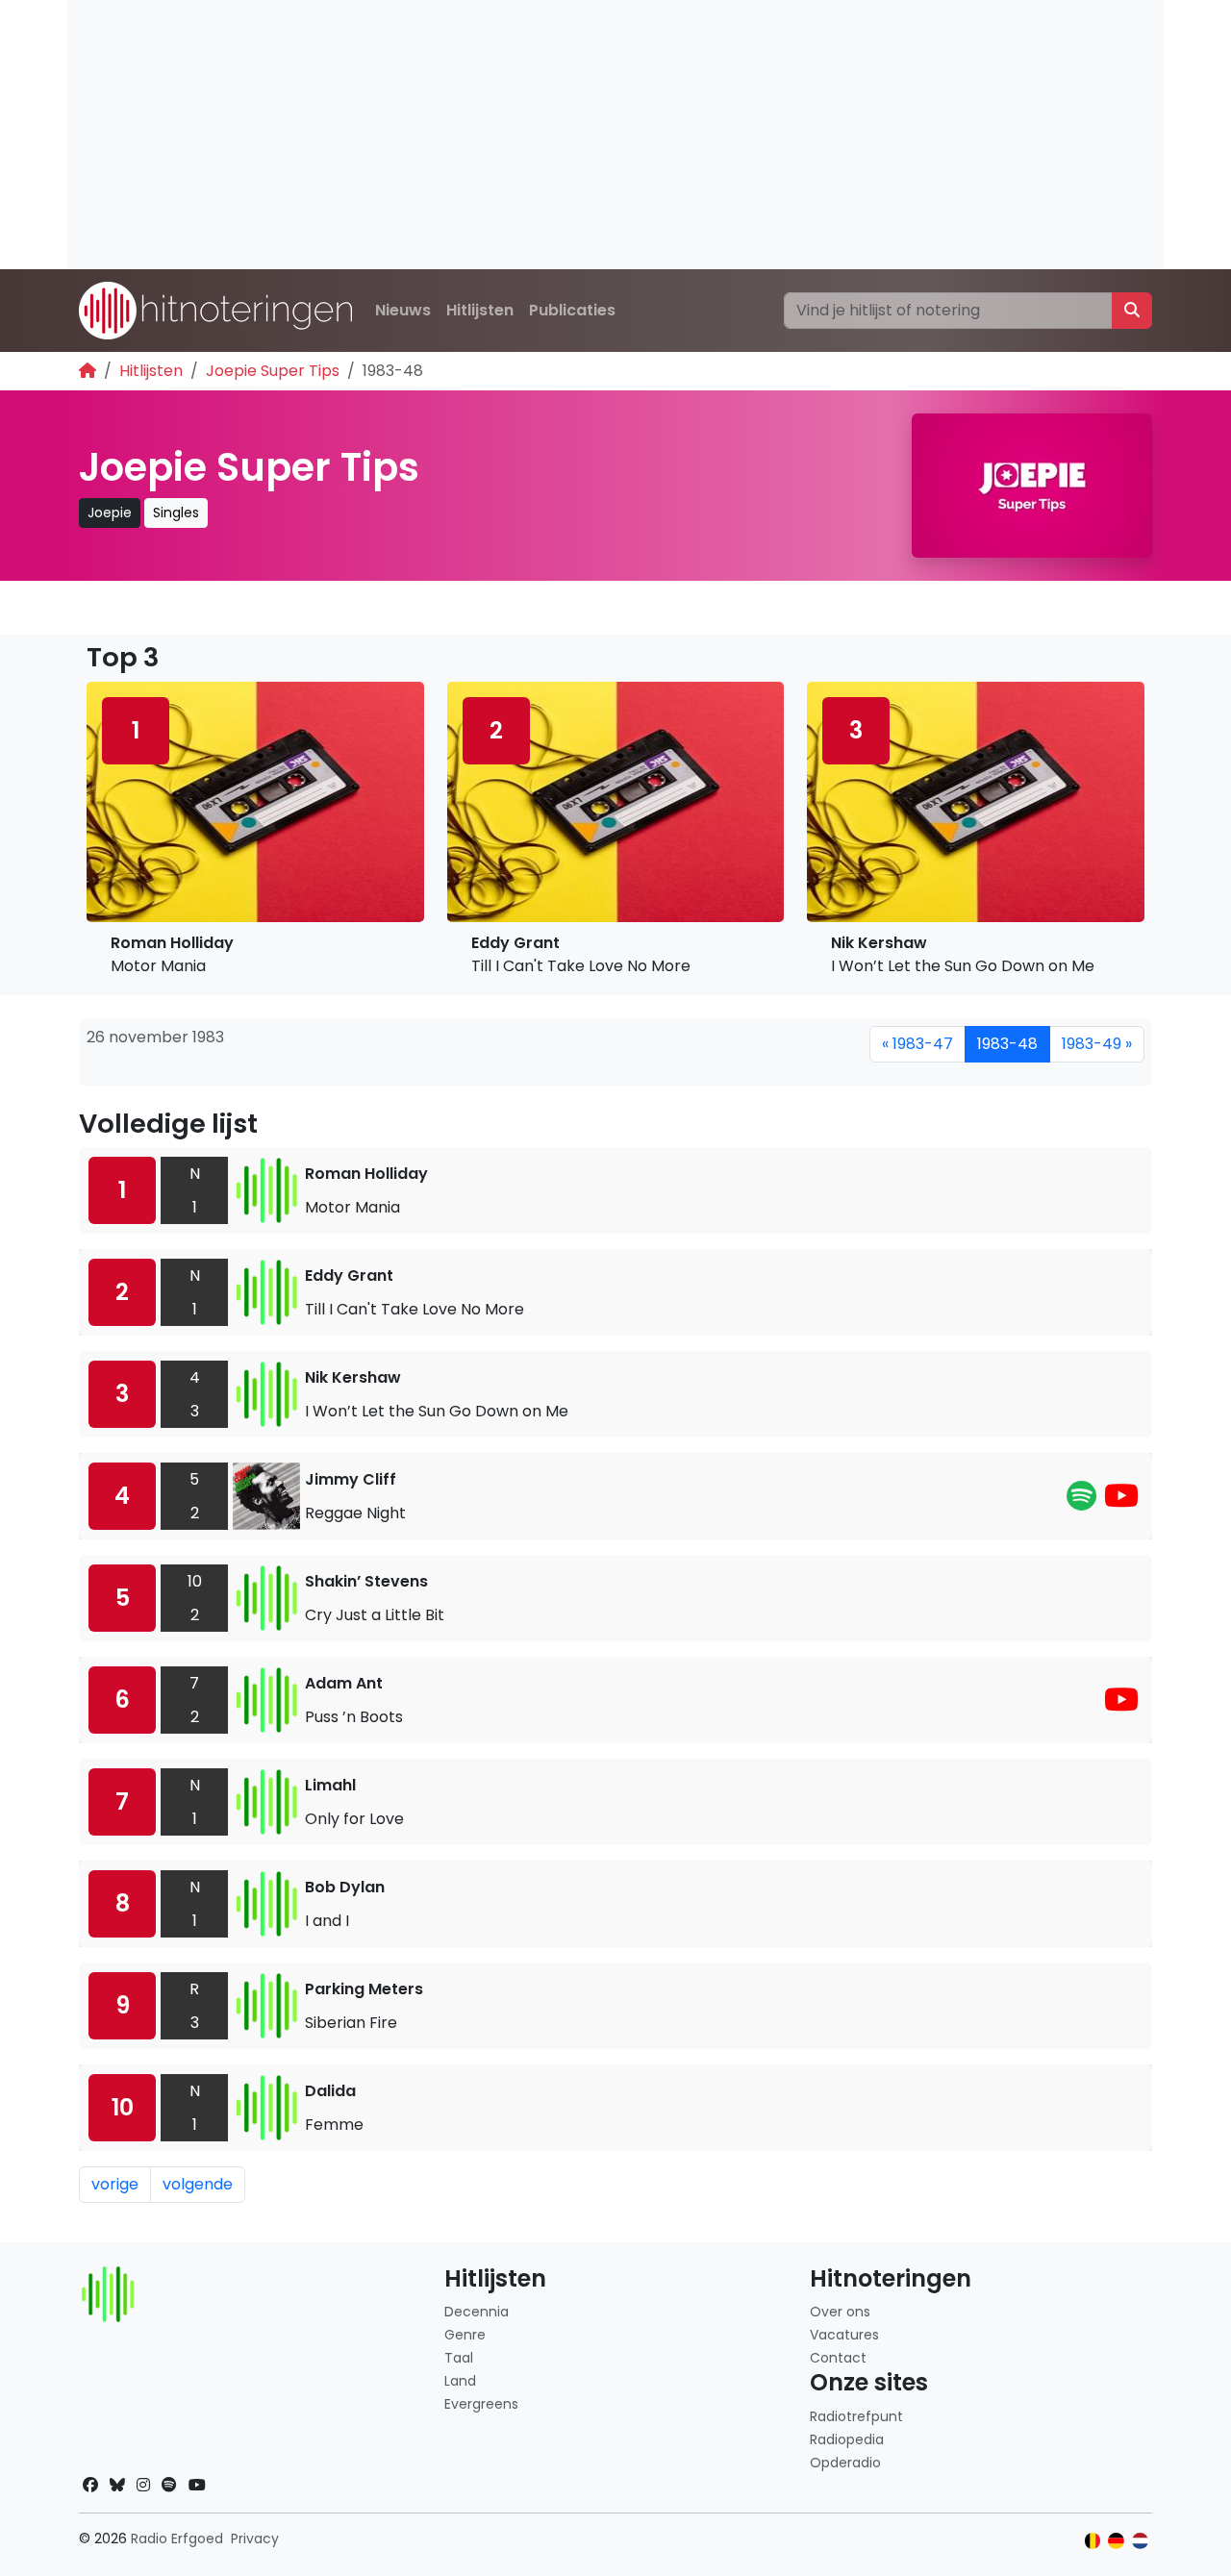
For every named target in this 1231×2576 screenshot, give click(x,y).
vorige (115, 2184)
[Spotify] (1081, 1501)
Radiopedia (847, 2439)
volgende (198, 2184)
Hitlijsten (480, 310)
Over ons (840, 2312)
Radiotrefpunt (856, 2416)
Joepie (110, 513)
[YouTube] (1121, 1501)
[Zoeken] (1132, 311)
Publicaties (572, 310)
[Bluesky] (117, 2485)
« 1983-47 (917, 1044)
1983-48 (1007, 1044)
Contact (838, 2358)
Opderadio (845, 2463)
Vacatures (844, 2335)
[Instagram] (143, 2485)
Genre (465, 2335)
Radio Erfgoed (177, 2538)
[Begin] (88, 371)
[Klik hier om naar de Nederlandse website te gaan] (1140, 2541)
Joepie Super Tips (273, 371)
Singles (176, 513)
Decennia (477, 2312)
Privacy (255, 2538)
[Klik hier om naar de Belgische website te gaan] (1093, 2541)
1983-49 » (1097, 1044)
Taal (459, 2358)
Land (460, 2381)
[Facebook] (90, 2485)
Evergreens (481, 2404)
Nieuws (403, 310)
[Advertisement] (615, 135)
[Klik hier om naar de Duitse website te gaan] (1116, 2541)
